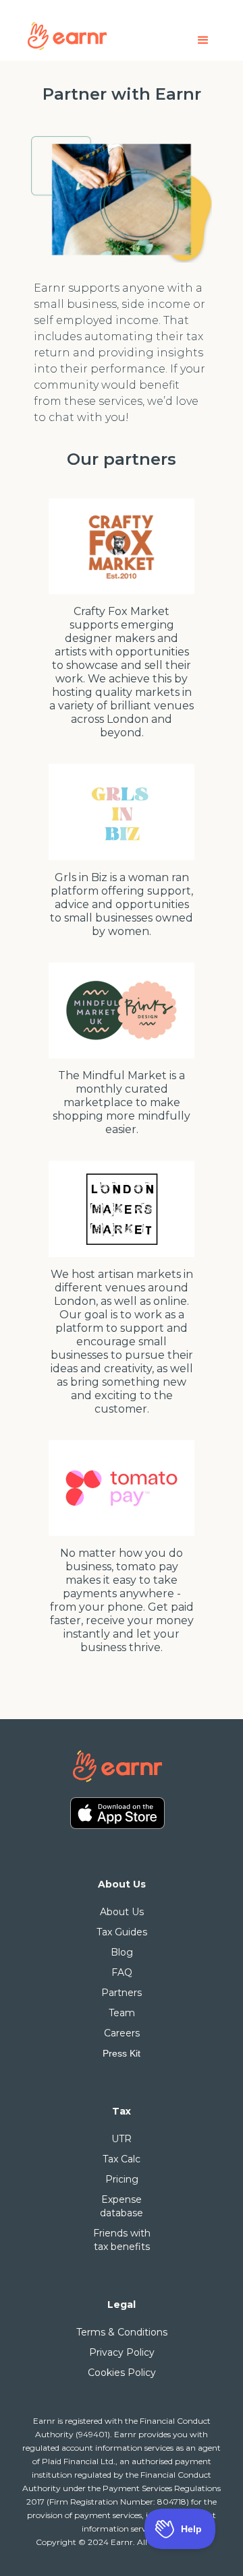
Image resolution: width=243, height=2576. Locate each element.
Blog (122, 1952)
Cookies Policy (122, 2373)
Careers (122, 2033)
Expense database (122, 2206)
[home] (92, 35)
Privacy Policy (122, 2352)
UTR (122, 2139)
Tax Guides (122, 1932)
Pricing (122, 2179)
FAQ (122, 1972)
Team (122, 2013)
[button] (203, 40)
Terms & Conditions (122, 2332)
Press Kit (122, 2053)
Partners (122, 1993)
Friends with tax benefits (122, 2240)
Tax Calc (122, 2159)
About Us (122, 1912)
